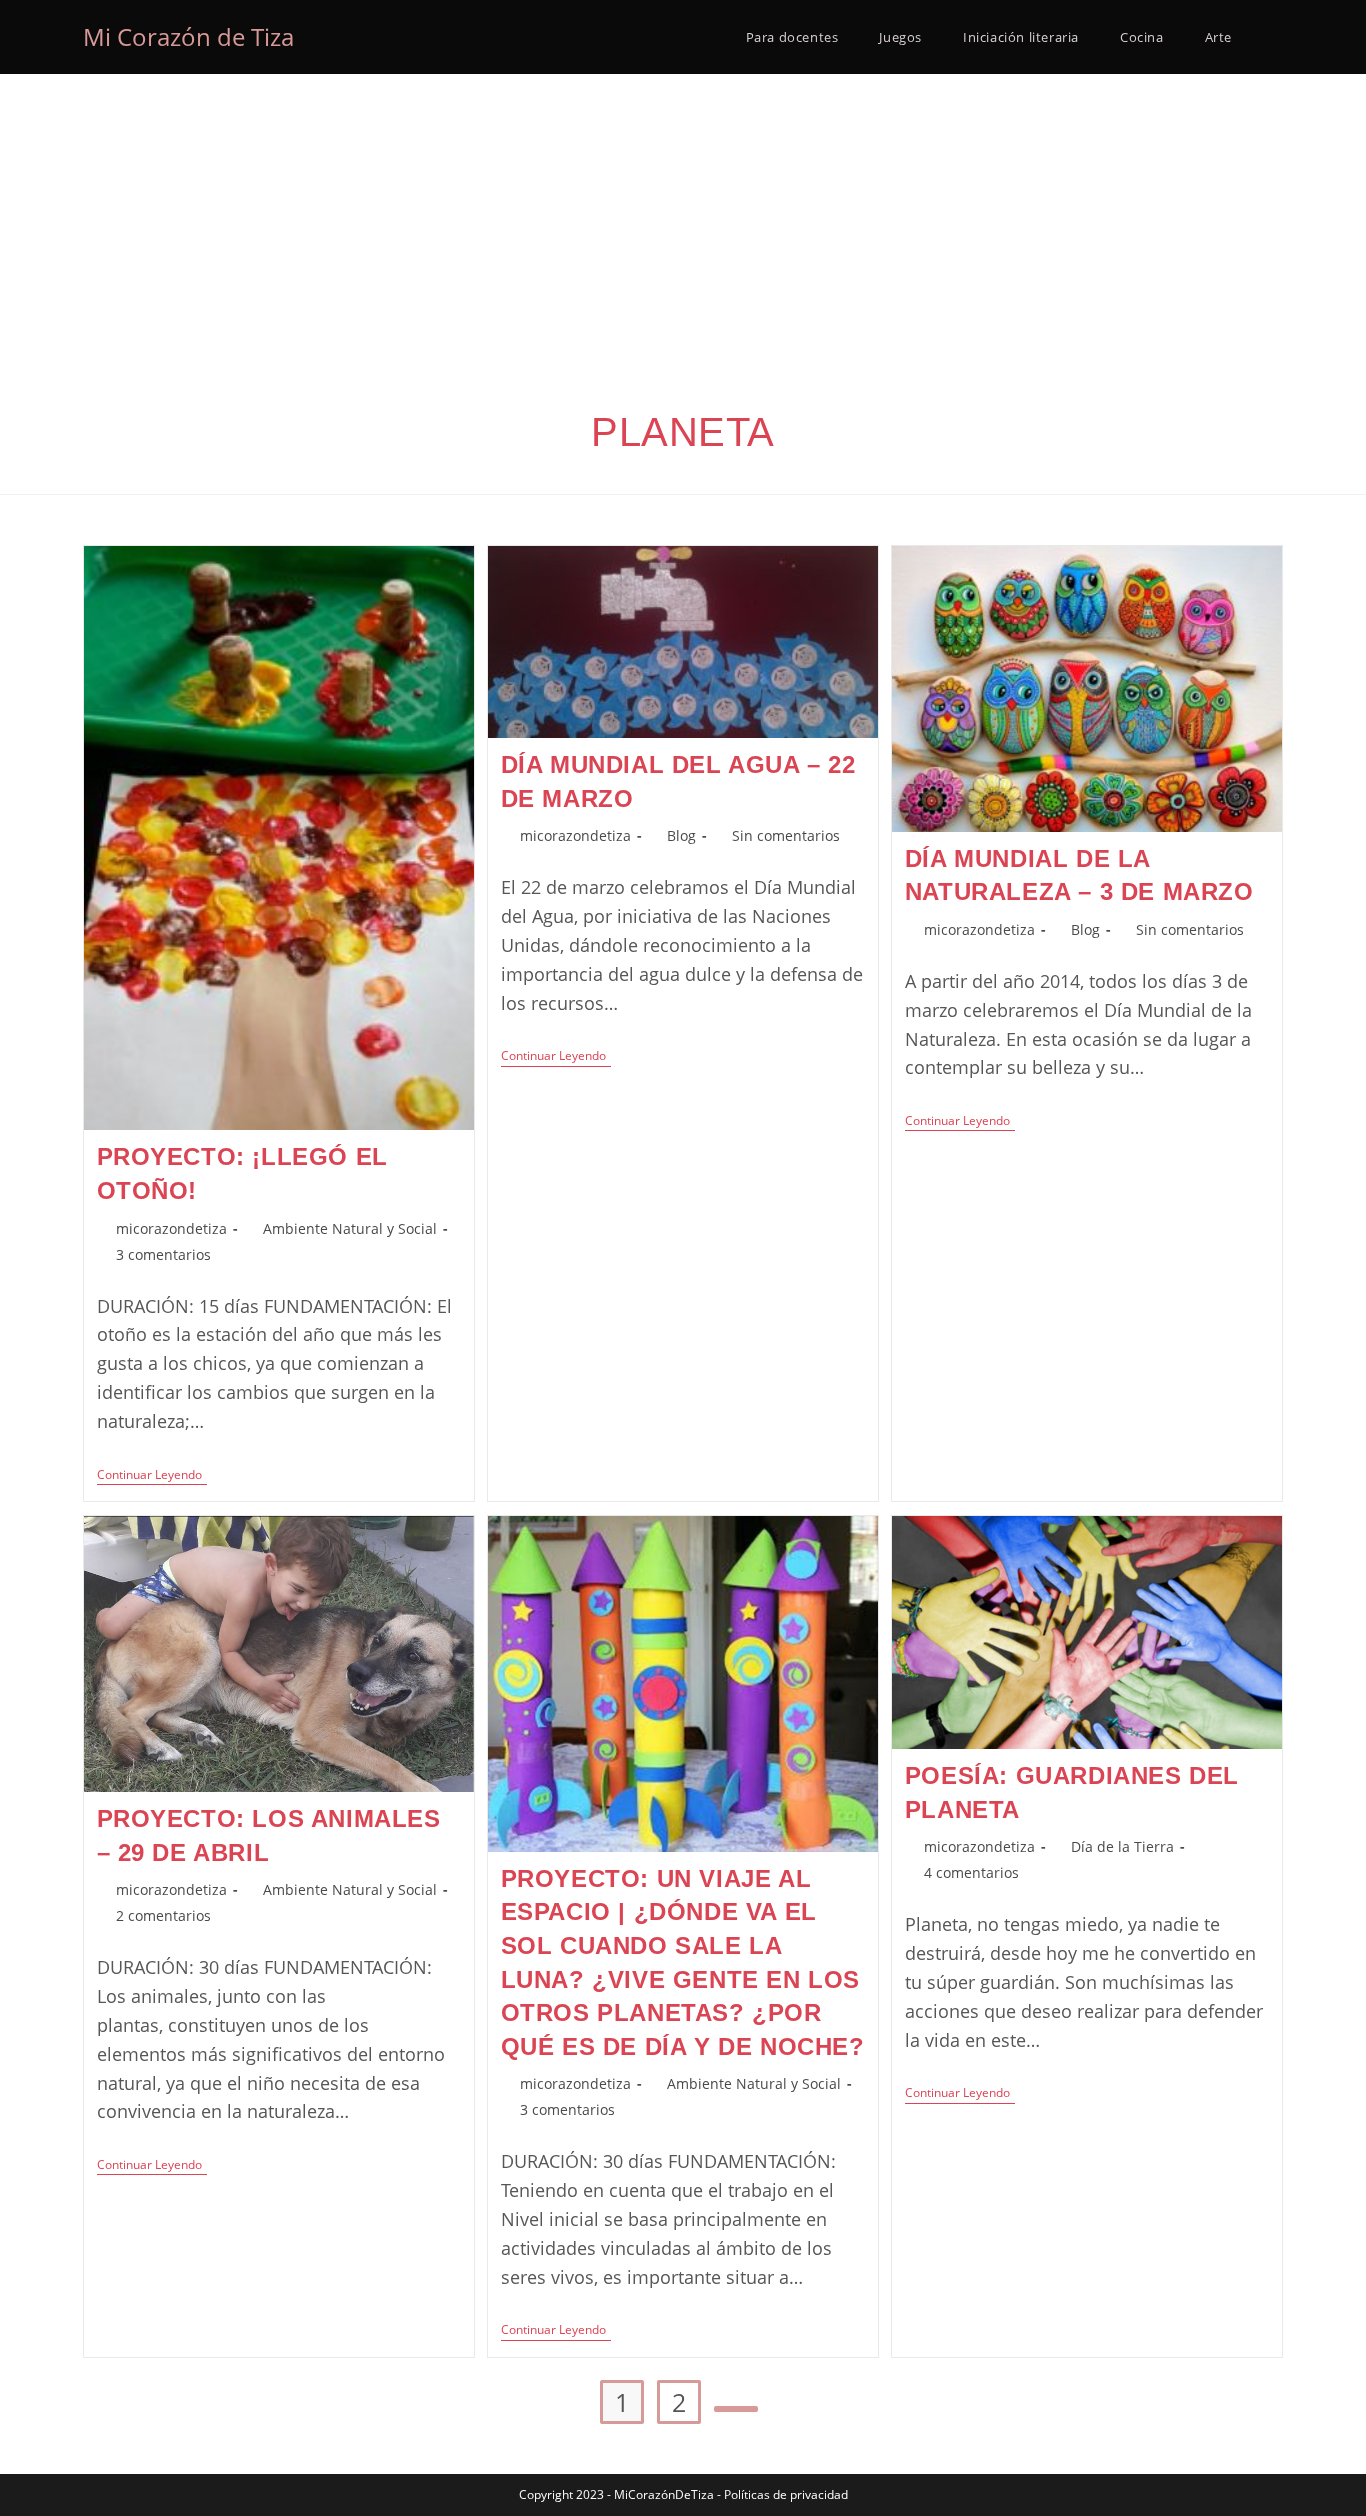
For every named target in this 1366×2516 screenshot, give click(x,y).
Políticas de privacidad (786, 2494)
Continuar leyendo (152, 1476)
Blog (681, 835)
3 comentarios (163, 1254)
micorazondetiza (171, 1228)
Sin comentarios (786, 835)
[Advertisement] (683, 224)
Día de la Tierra (1122, 1846)
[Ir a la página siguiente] (736, 2409)
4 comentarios (971, 1872)
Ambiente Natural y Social (350, 1228)
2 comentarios (163, 1915)
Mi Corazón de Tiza (188, 36)
